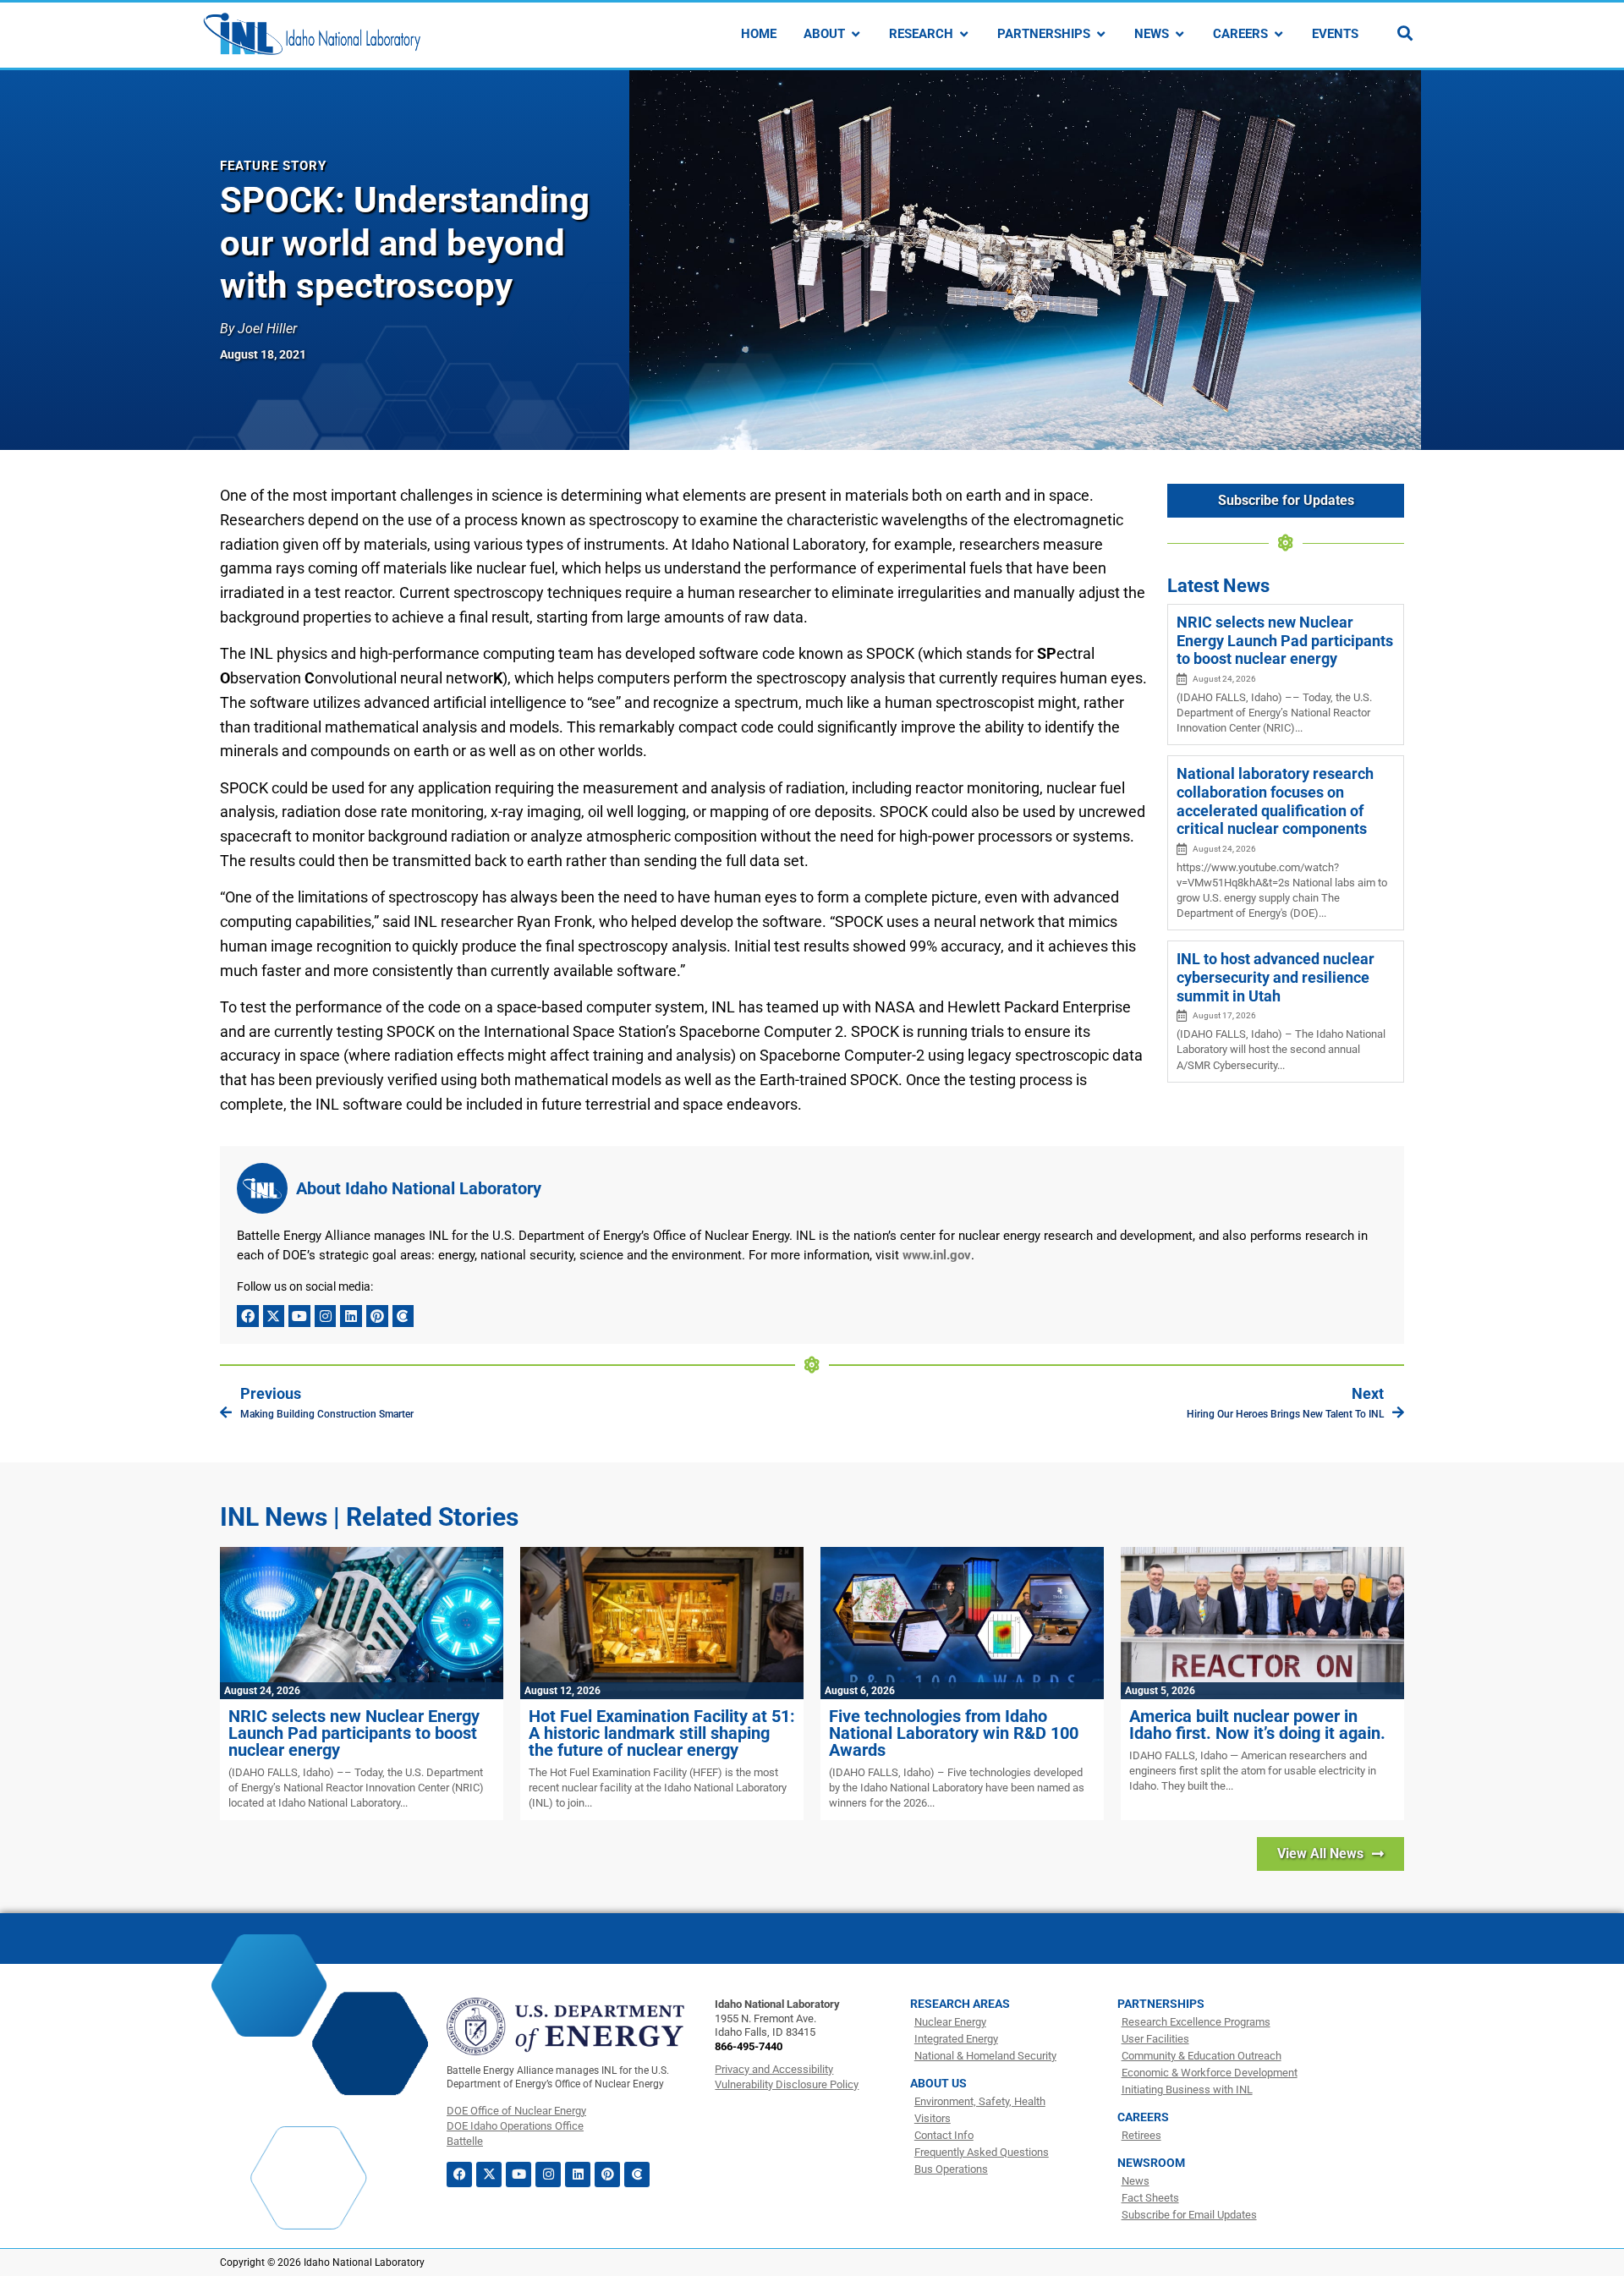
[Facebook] (248, 1316)
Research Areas (960, 2004)
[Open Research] (964, 34)
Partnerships (1161, 2004)
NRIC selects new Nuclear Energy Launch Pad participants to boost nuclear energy (1285, 640)
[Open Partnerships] (1101, 34)
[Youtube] (299, 1316)
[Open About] (856, 34)
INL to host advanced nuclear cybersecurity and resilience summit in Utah (1276, 977)
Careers (1143, 2117)
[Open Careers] (1278, 34)
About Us (938, 2083)
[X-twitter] (274, 1316)
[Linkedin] (351, 1316)
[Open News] (1180, 34)
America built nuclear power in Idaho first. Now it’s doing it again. (1257, 1725)
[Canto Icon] (403, 1316)
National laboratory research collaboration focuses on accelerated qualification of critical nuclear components (1275, 801)
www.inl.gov (937, 1255)
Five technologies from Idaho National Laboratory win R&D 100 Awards (954, 1733)
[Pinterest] (377, 1316)
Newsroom (1151, 2163)
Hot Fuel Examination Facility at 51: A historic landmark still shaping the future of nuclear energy (662, 1733)
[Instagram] (326, 1316)
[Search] (1405, 33)
